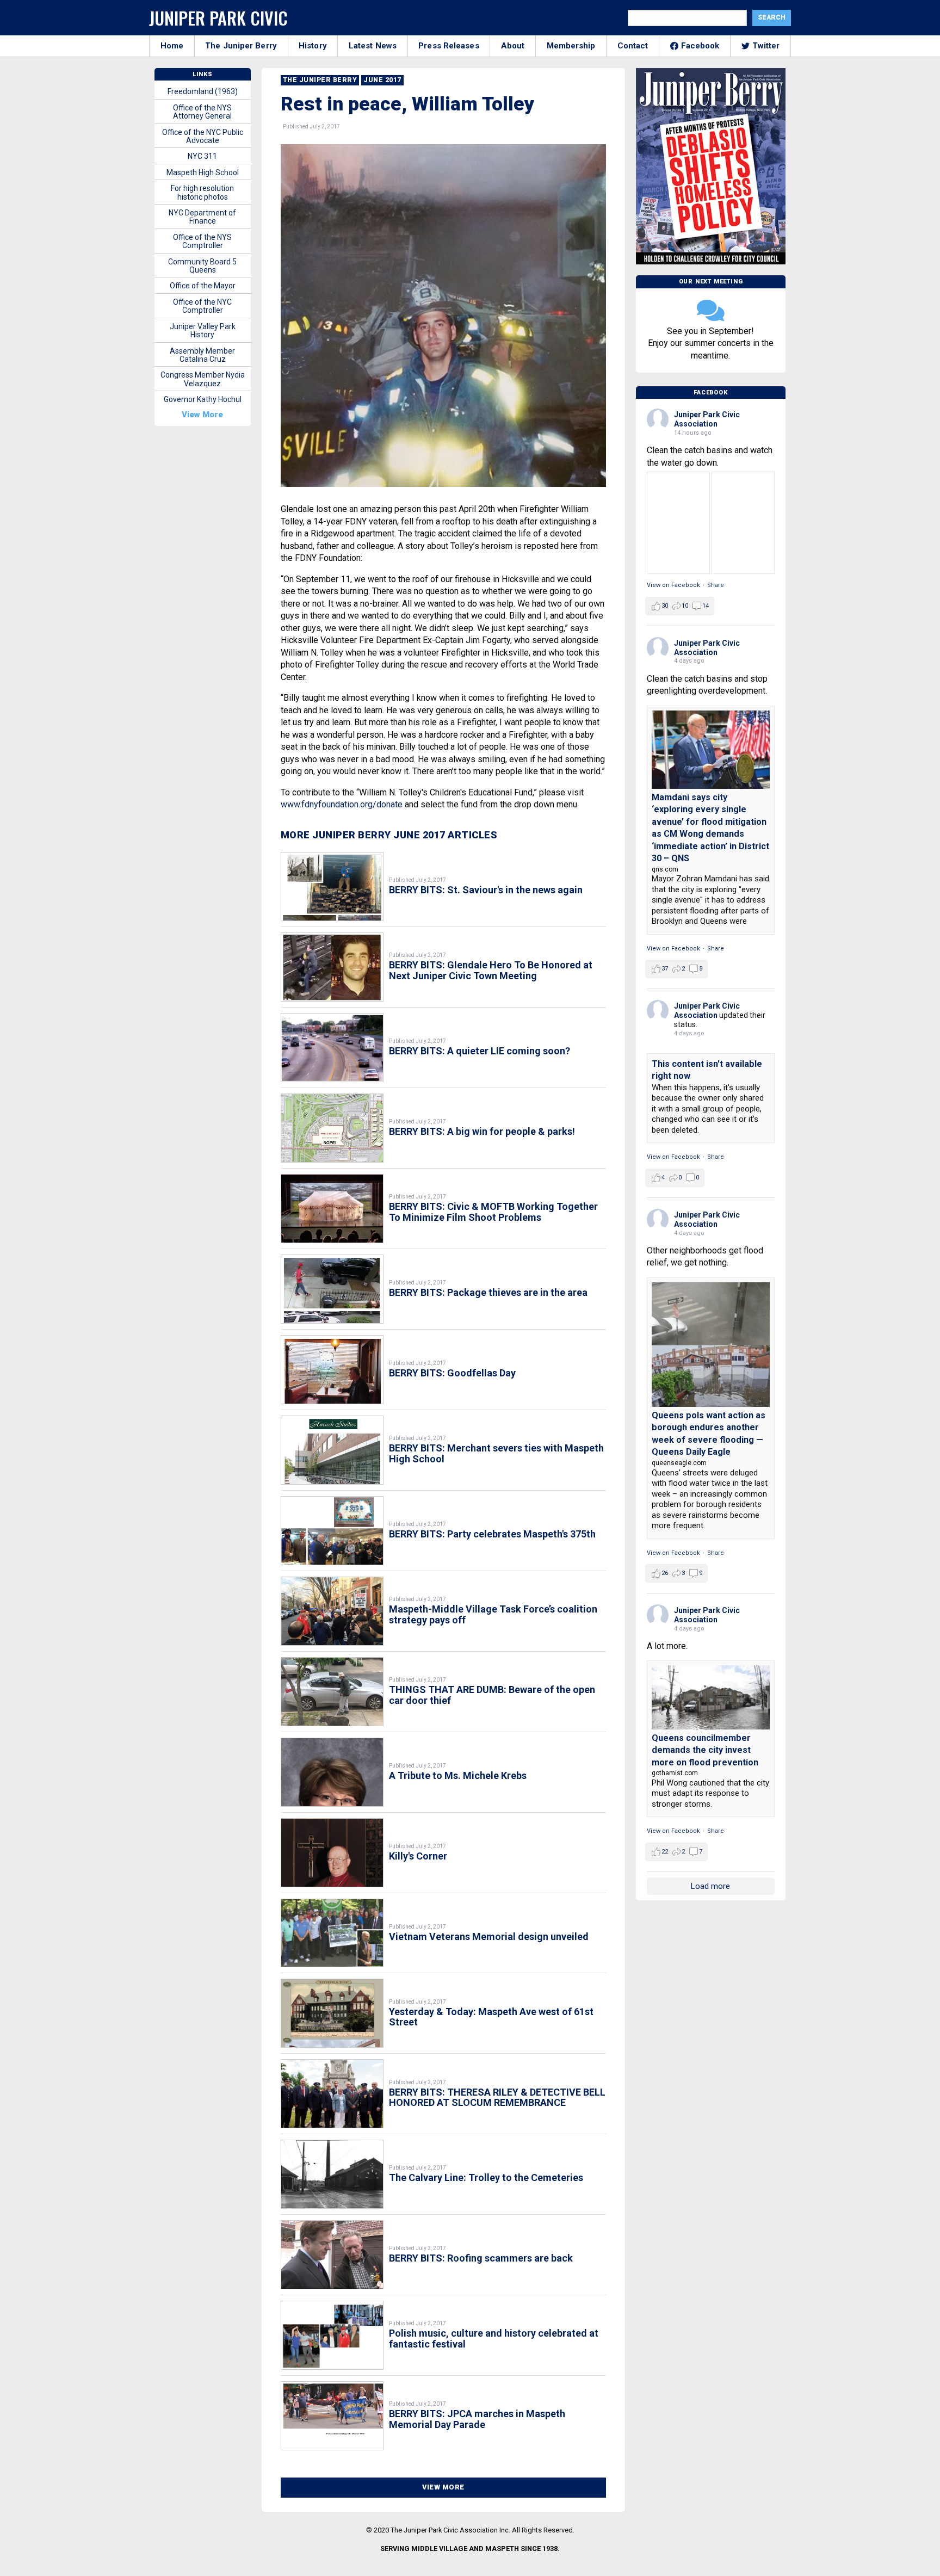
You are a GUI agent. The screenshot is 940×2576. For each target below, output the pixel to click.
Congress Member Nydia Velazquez (203, 379)
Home (172, 46)
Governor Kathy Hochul (203, 399)
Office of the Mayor (203, 286)
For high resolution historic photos (202, 192)
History (313, 46)
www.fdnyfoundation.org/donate (342, 804)
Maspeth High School (203, 172)
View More (443, 2487)
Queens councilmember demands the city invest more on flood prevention (705, 1750)
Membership (571, 46)
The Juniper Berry (241, 46)
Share (716, 585)
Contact (633, 46)
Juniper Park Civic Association (707, 419)
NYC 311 (202, 156)
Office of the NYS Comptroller (202, 241)
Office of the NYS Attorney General (202, 112)
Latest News (373, 46)
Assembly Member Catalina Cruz (202, 355)
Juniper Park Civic (218, 18)
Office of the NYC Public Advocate (203, 136)
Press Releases (449, 46)
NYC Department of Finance (202, 217)
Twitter (766, 46)
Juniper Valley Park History (203, 331)
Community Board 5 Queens (202, 266)
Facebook (700, 46)
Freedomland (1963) (203, 91)
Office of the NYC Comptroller (202, 306)
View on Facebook (673, 585)
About (513, 46)
